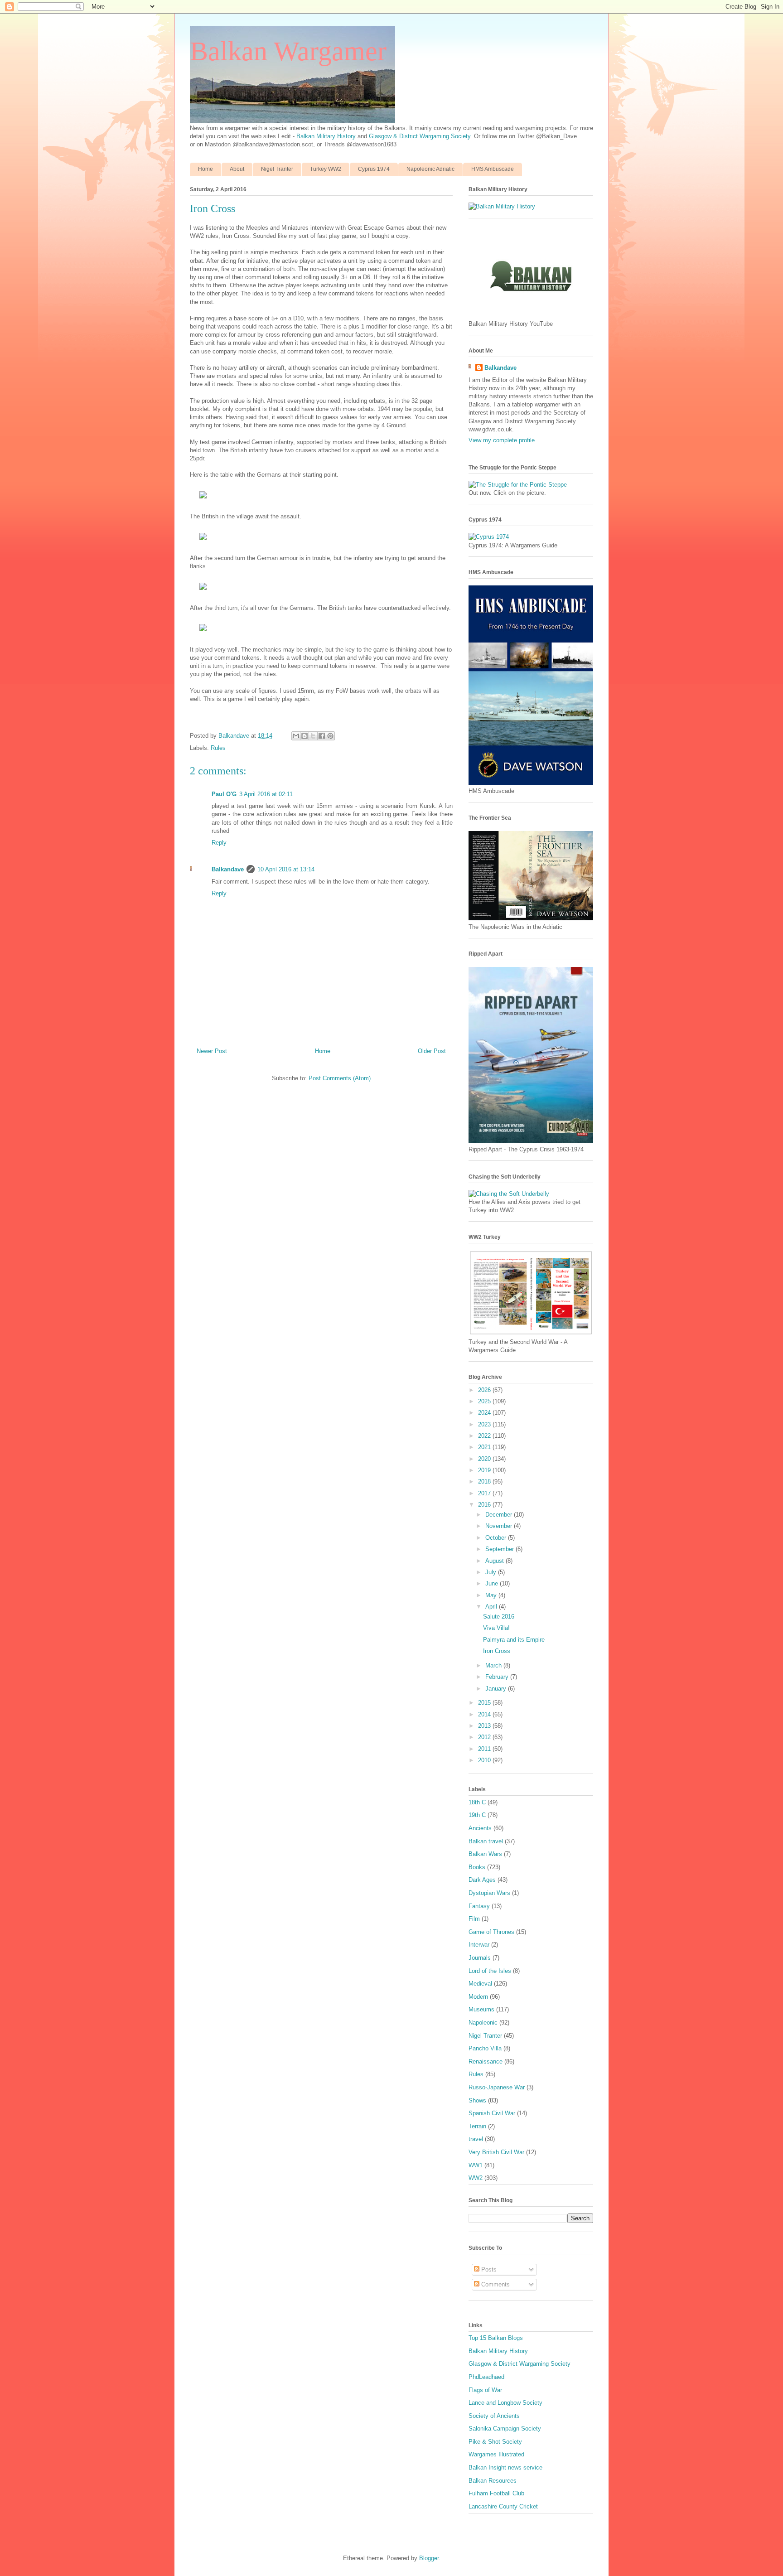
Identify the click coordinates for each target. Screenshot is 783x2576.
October (497, 1538)
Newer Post (212, 1051)
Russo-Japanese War (497, 2087)
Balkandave (228, 869)
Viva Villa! (496, 1628)
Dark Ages (482, 1880)
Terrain (477, 2126)
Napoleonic (483, 2023)
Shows (477, 2100)
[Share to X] (313, 736)
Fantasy (479, 1906)
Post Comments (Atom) (340, 1078)
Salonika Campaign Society (505, 2429)
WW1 (476, 2165)
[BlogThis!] (304, 736)
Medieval (480, 1984)
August (495, 1561)
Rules (218, 748)
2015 (485, 1703)
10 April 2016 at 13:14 (286, 869)
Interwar (479, 1945)
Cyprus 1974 (374, 169)
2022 (485, 1436)
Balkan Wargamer (288, 51)
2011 (485, 1749)
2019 (485, 1470)
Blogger (429, 2558)
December (500, 1515)
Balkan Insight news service (505, 2467)
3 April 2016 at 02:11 (266, 794)
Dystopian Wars (489, 1893)
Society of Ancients (494, 2416)
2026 (485, 1390)
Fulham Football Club (496, 2493)
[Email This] (296, 736)
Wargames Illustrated (496, 2454)
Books (477, 1867)
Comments (495, 2284)
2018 (485, 1481)
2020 (485, 1459)
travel (476, 2139)
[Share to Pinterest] (330, 736)
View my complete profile (502, 440)
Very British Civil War (496, 2152)
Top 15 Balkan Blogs (496, 2338)
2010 (485, 1760)
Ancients (480, 1828)
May (492, 1595)
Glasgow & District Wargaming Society (420, 136)
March (494, 1665)
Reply (219, 843)
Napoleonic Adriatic (430, 169)
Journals (480, 1958)
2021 (485, 1447)
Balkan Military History (327, 136)
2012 (485, 1737)
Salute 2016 (499, 1617)
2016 (485, 1505)
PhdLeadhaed (486, 2377)
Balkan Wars (485, 1854)
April (492, 1607)
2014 (485, 1714)
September (500, 1549)
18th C (477, 1802)
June (493, 1583)
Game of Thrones (491, 1932)
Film (474, 1919)
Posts (488, 2269)
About (237, 169)
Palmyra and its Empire (514, 1640)
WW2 (476, 2178)
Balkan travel (486, 1841)
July (492, 1572)
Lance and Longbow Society (505, 2403)
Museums (481, 2009)
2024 (485, 1413)
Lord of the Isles (490, 1971)
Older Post (432, 1051)
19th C (477, 1815)
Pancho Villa (485, 2048)
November (500, 1526)
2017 (485, 1493)
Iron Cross (497, 1651)
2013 (485, 1726)
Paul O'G (224, 794)
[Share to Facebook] (322, 736)
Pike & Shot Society (495, 2442)
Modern (478, 1997)
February (498, 1677)
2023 (485, 1424)
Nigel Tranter (277, 169)
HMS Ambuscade (493, 169)
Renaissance (486, 2061)
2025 (485, 1401)
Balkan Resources (493, 2481)
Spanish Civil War (492, 2113)
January (497, 1689)
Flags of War (485, 2390)
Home (205, 169)
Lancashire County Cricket (503, 2506)
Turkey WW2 (326, 169)
